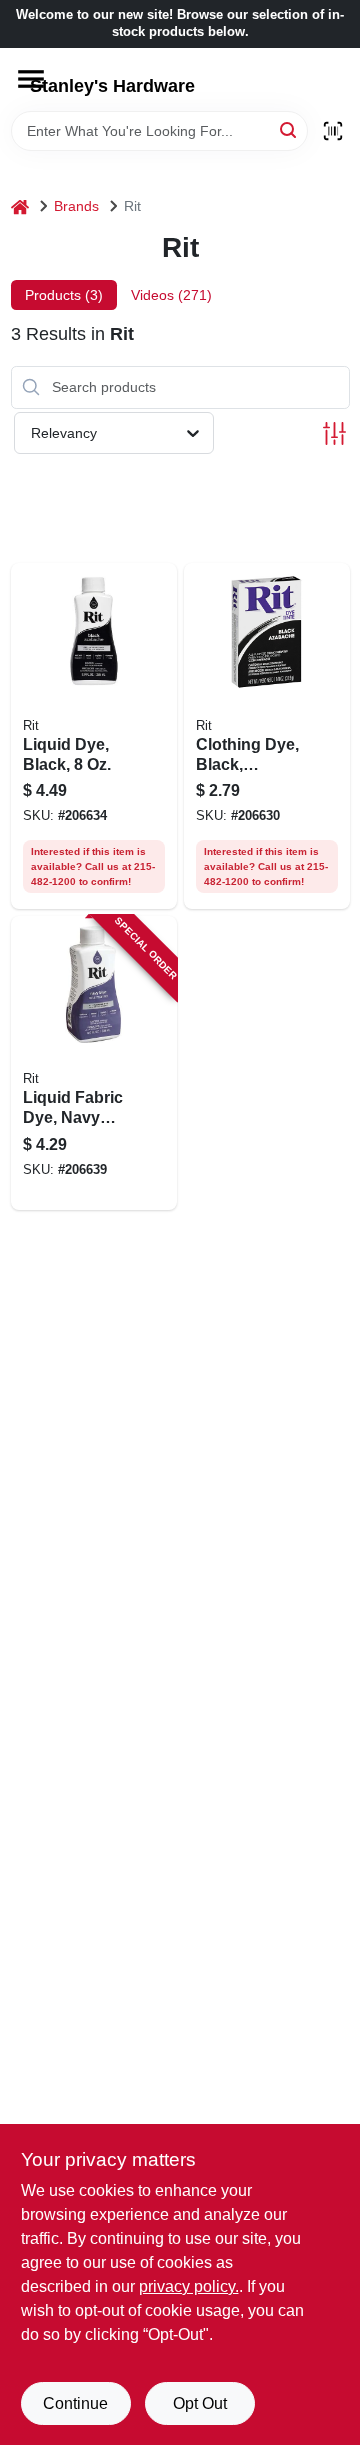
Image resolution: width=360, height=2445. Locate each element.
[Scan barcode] (333, 131)
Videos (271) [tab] (171, 295)
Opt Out (200, 2403)
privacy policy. (189, 2286)
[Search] (289, 129)
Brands (76, 206)
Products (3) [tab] (64, 295)
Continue (75, 2403)
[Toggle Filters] (334, 433)
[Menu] (31, 79)
